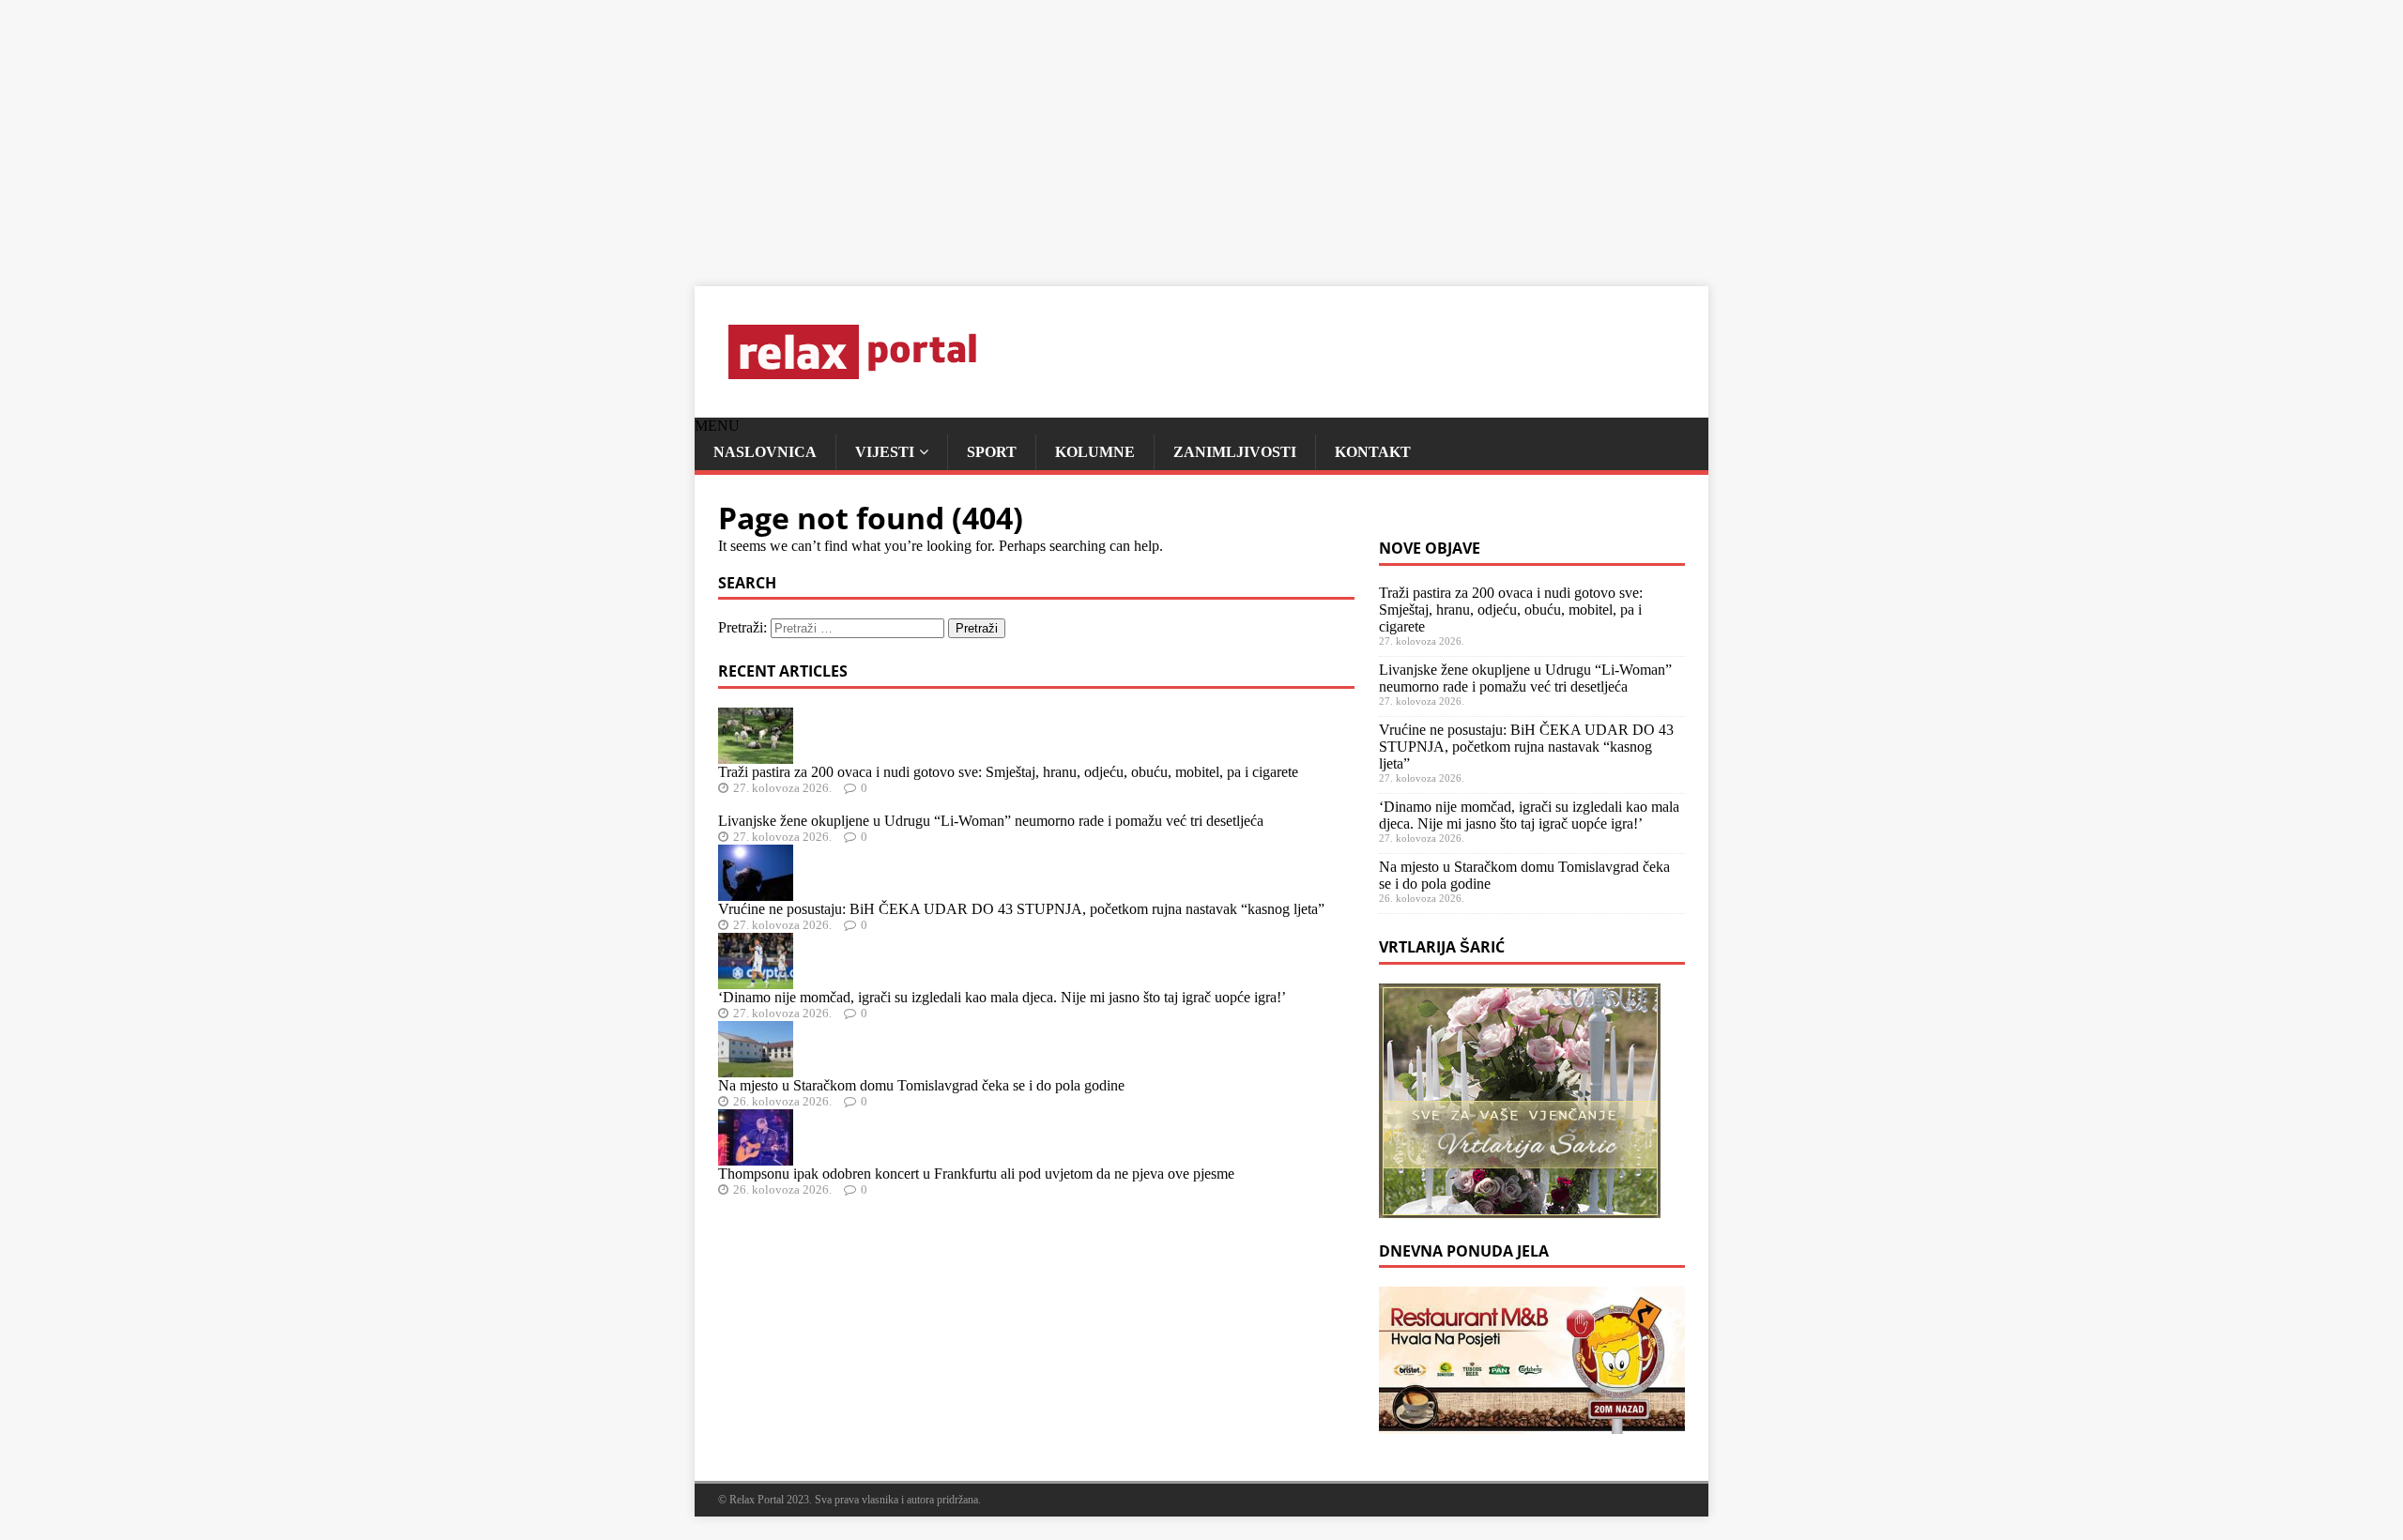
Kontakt (1373, 452)
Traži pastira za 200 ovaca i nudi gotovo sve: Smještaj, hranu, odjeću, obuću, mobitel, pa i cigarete (1008, 772)
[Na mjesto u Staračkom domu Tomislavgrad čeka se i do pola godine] (756, 1068)
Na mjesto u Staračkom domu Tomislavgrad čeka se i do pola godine (921, 1085)
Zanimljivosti (1235, 452)
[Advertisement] (563, 131)
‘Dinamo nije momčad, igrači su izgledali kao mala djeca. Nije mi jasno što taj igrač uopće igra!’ (1002, 997)
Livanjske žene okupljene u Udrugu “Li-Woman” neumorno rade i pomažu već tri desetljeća (991, 821)
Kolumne (1095, 452)
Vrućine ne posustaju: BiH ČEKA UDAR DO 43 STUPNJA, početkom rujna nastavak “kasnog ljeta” (1021, 909)
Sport (992, 452)
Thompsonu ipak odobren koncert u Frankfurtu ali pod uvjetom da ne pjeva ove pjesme (976, 1174)
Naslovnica (765, 452)
